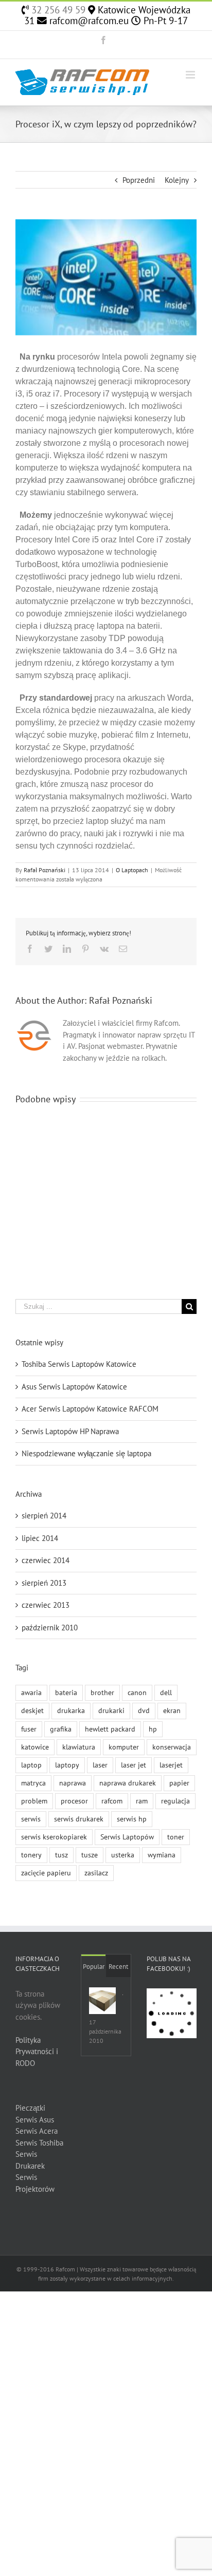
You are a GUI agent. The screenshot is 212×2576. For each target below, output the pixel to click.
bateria (66, 1693)
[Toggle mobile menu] (191, 75)
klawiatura (79, 1747)
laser (100, 1765)
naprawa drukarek (128, 1783)
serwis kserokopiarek (54, 1837)
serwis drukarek (79, 1819)
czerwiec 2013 (46, 1605)
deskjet (32, 1710)
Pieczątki (30, 2108)
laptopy (67, 1765)
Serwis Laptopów (127, 1837)
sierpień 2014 (44, 1516)
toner (176, 1837)
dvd (144, 1710)
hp (153, 1729)
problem (34, 1801)
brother (102, 1693)
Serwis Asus (35, 2120)
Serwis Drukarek (30, 2160)
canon (137, 1693)
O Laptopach (132, 870)
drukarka (71, 1710)
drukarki (111, 1710)
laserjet (171, 1765)
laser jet (134, 1765)
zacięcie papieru (46, 1873)
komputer (124, 1747)
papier (179, 1783)
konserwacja (172, 1747)
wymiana (162, 1855)
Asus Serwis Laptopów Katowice (74, 1387)
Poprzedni (139, 180)
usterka (123, 1855)
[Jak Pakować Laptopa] (102, 2001)
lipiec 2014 (40, 1538)
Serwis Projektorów (35, 2183)
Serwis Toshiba (39, 2143)
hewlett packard (110, 1729)
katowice (35, 1747)
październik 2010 (50, 1628)
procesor (74, 1801)
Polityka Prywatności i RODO (37, 2052)
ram (142, 1801)
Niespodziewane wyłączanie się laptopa (86, 1453)
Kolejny (177, 180)
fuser (29, 1729)
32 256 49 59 (57, 10)
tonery (31, 1855)
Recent (118, 1967)
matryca (33, 1783)
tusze (90, 1855)
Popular (94, 1967)
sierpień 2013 (44, 1583)
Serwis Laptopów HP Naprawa (70, 1431)
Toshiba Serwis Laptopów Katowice (79, 1364)
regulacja (175, 1801)
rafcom (112, 1801)
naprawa (73, 1783)
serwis (31, 1819)
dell (166, 1693)
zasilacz (96, 1873)
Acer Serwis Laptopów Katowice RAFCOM (90, 1409)
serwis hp (132, 1819)
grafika (61, 1729)
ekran (172, 1710)
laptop (31, 1765)
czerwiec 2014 (46, 1560)
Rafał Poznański (45, 870)
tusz (61, 1855)
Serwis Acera (37, 2131)
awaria (31, 1693)
